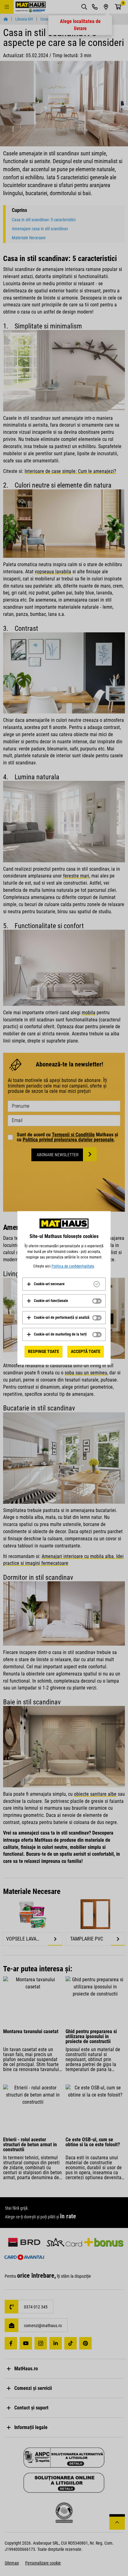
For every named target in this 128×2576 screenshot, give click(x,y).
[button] (46, 1284)
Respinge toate (43, 1351)
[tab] (64, 1284)
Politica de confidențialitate (73, 1266)
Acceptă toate (86, 1351)
